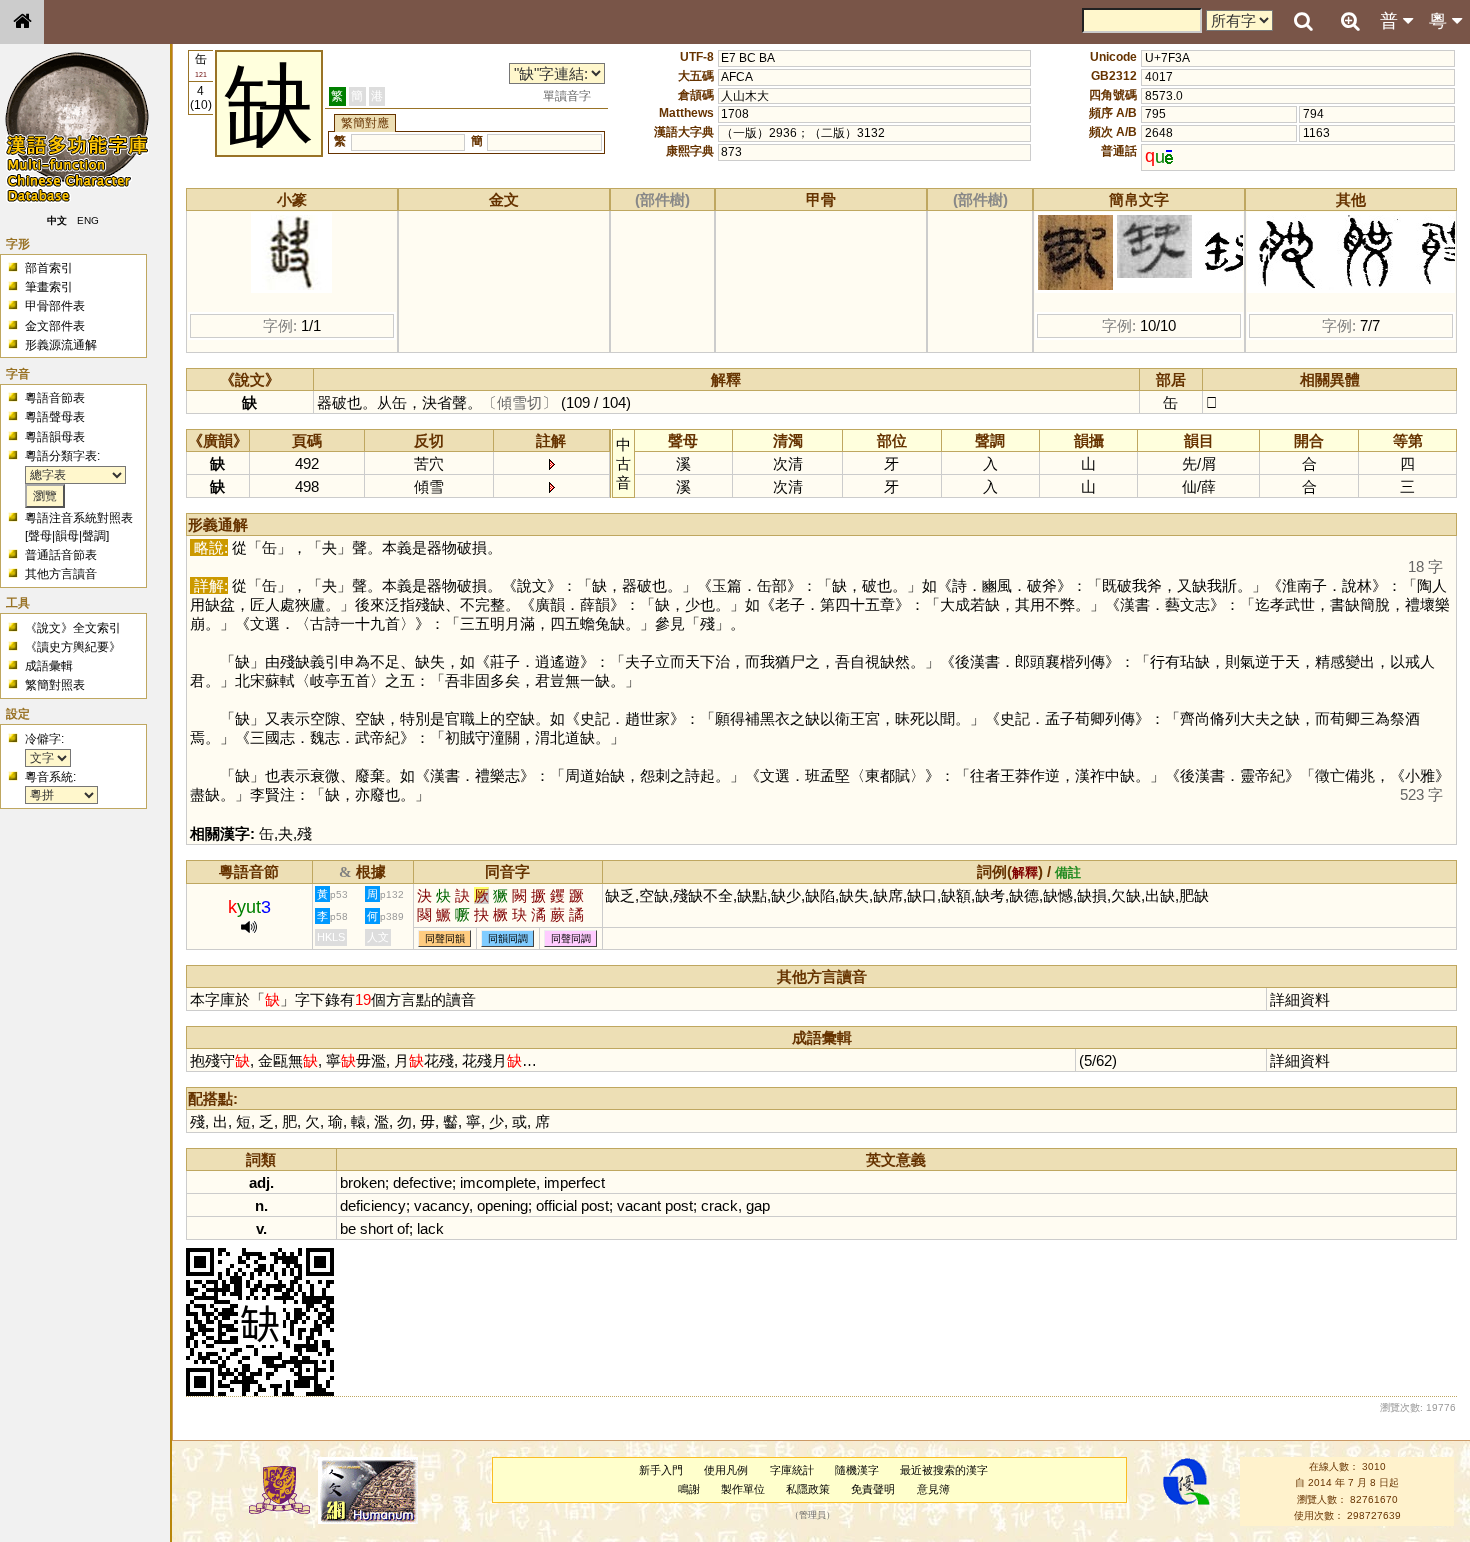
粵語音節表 (55, 398)
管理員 (812, 1515)
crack (719, 1205)
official (556, 1205)
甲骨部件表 (55, 306)
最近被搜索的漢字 (944, 1470)
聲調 (94, 536)
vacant (639, 1205)
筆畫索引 (49, 287)
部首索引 (49, 268)
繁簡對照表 (55, 685)
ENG (88, 220)
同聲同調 (571, 938)
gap (758, 1205)
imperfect (574, 1182)
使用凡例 (726, 1470)
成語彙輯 (49, 666)
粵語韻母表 (55, 437)
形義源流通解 (61, 345)
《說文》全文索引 (73, 628)
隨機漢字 (857, 1470)
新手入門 (661, 1470)
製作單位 (743, 1489)
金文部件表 (55, 326)
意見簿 (933, 1489)
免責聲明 (873, 1489)
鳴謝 (689, 1489)
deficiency (373, 1205)
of (403, 1228)
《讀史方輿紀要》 (73, 647)
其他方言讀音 (61, 574)
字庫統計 (792, 1470)
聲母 (40, 536)
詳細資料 (1300, 999)
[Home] (22, 22)
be (348, 1228)
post (595, 1205)
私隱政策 (808, 1489)
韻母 (67, 536)
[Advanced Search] (1350, 21)
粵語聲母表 (55, 417)
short (376, 1228)
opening (502, 1205)
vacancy (441, 1205)
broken (362, 1182)
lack (430, 1228)
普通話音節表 (61, 555)
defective (422, 1182)
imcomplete (498, 1182)
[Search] (1303, 22)
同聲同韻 (445, 938)
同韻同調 (508, 938)
